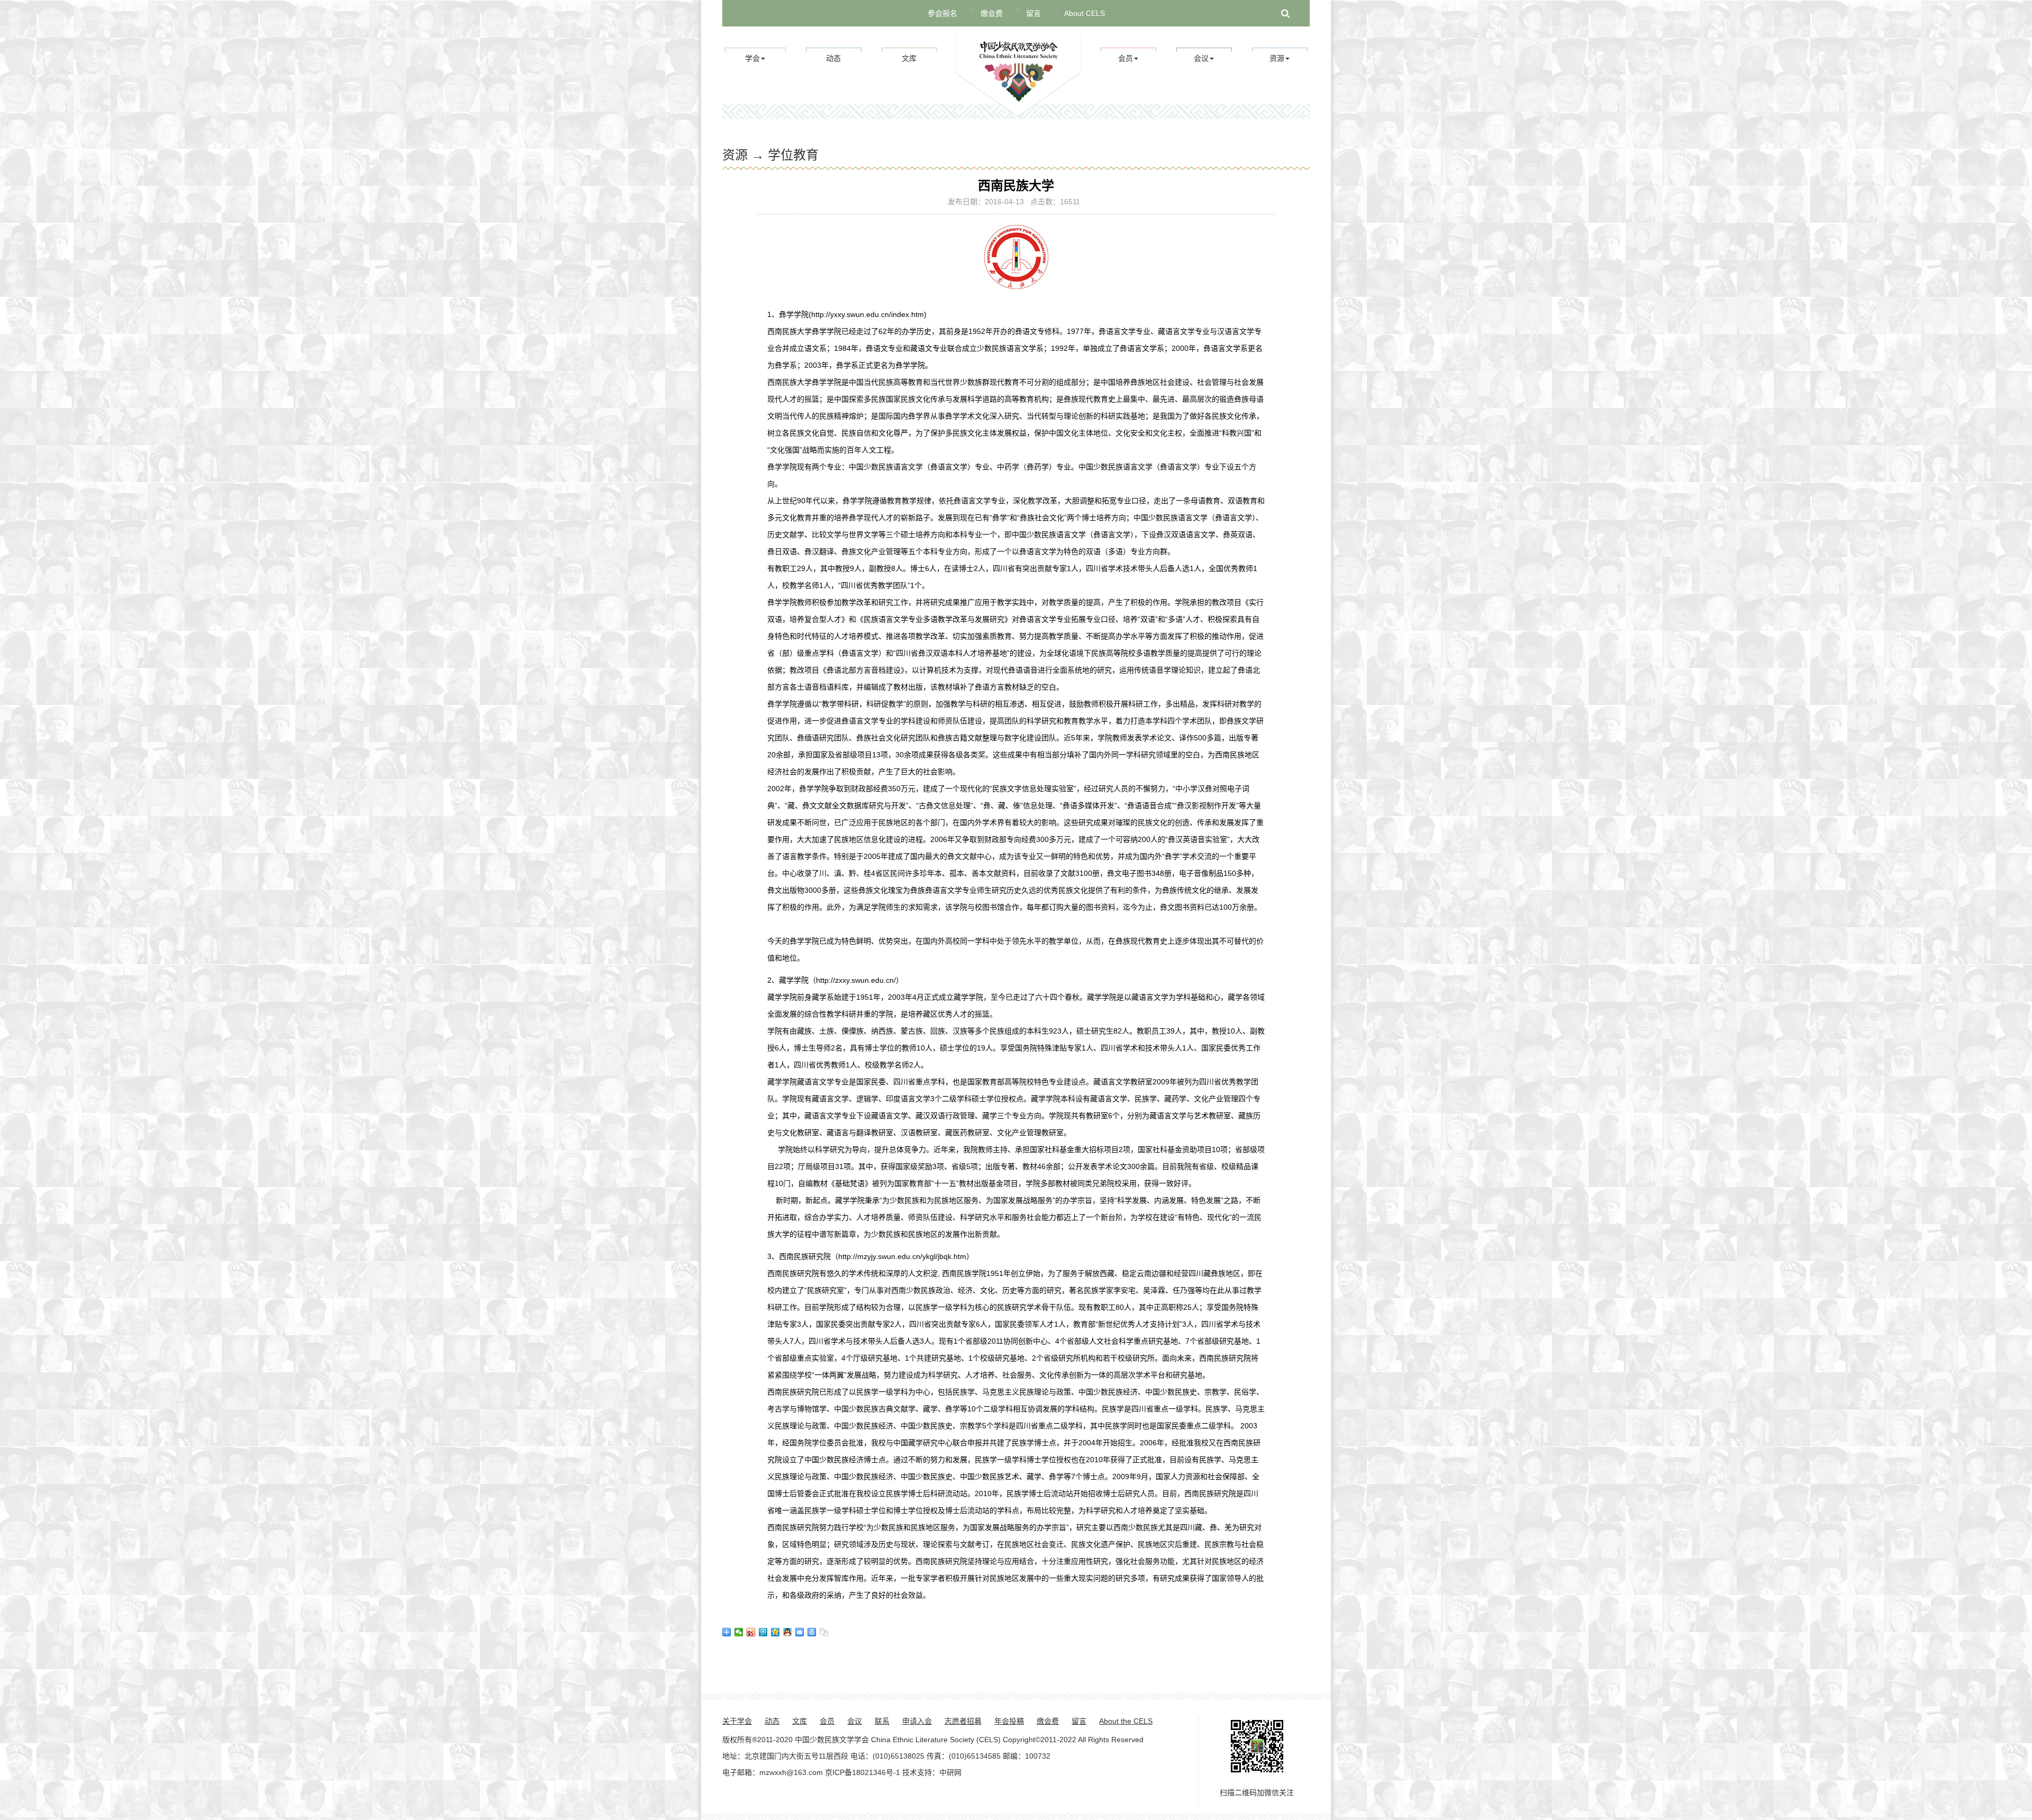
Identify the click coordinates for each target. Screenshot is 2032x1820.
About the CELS (1126, 1721)
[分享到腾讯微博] (763, 1632)
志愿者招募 (963, 1721)
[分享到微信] (739, 1632)
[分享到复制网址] (824, 1632)
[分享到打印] (812, 1632)
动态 (833, 58)
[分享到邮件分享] (800, 1632)
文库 (909, 58)
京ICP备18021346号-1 (863, 1772)
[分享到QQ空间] (775, 1632)
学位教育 (793, 155)
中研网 (950, 1772)
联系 (882, 1721)
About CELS (1085, 13)
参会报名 (942, 13)
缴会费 (992, 13)
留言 (1033, 13)
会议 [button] (1201, 58)
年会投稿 (1009, 1721)
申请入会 (917, 1721)
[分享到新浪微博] (751, 1632)
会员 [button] (1126, 58)
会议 (855, 1721)
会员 (827, 1721)
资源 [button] (1277, 58)
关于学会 (737, 1721)
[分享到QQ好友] (788, 1632)
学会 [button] (752, 58)
